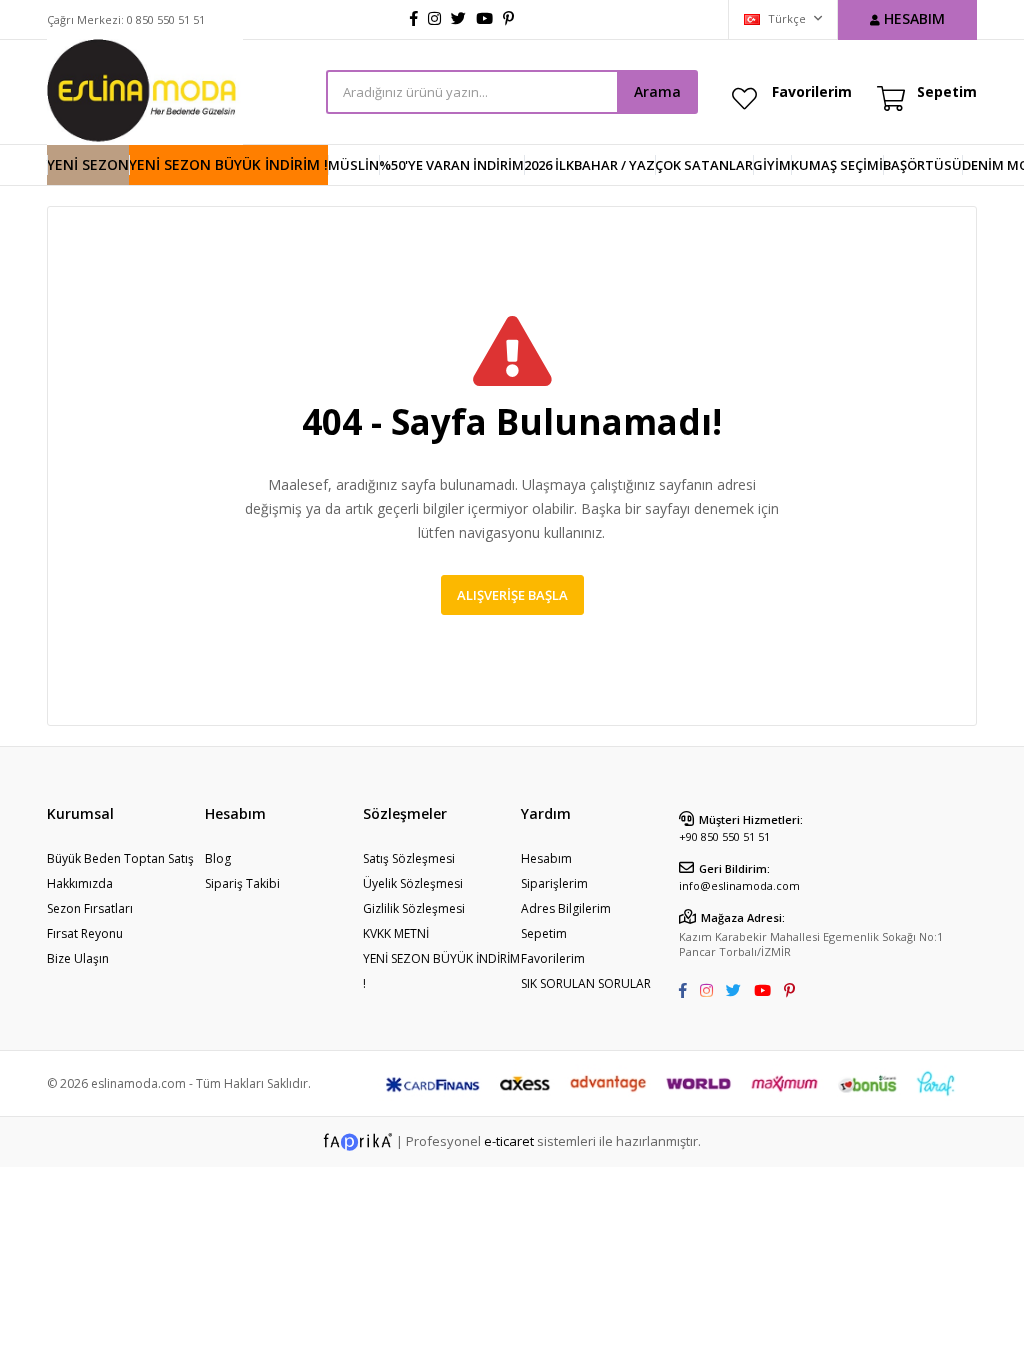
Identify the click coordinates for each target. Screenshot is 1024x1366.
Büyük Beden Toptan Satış (120, 858)
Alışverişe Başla (512, 595)
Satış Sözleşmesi (409, 858)
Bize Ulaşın (78, 958)
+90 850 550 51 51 (724, 836)
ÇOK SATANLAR (704, 165)
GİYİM (772, 165)
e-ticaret (509, 1140)
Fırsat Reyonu (85, 933)
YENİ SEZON (88, 164)
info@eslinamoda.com (739, 885)
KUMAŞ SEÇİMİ (837, 165)
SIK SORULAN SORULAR (586, 983)
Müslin (353, 165)
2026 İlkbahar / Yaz (589, 165)
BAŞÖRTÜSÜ (922, 165)
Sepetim (544, 933)
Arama (657, 91)
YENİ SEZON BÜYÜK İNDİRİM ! (228, 164)
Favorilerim (812, 91)
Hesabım (546, 858)
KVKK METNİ (396, 933)
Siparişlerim (554, 883)
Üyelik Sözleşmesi (413, 883)
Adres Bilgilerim (566, 908)
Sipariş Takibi (242, 883)
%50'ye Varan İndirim (451, 165)
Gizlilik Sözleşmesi (414, 908)
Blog (218, 858)
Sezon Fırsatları (90, 908)
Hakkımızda (80, 883)
